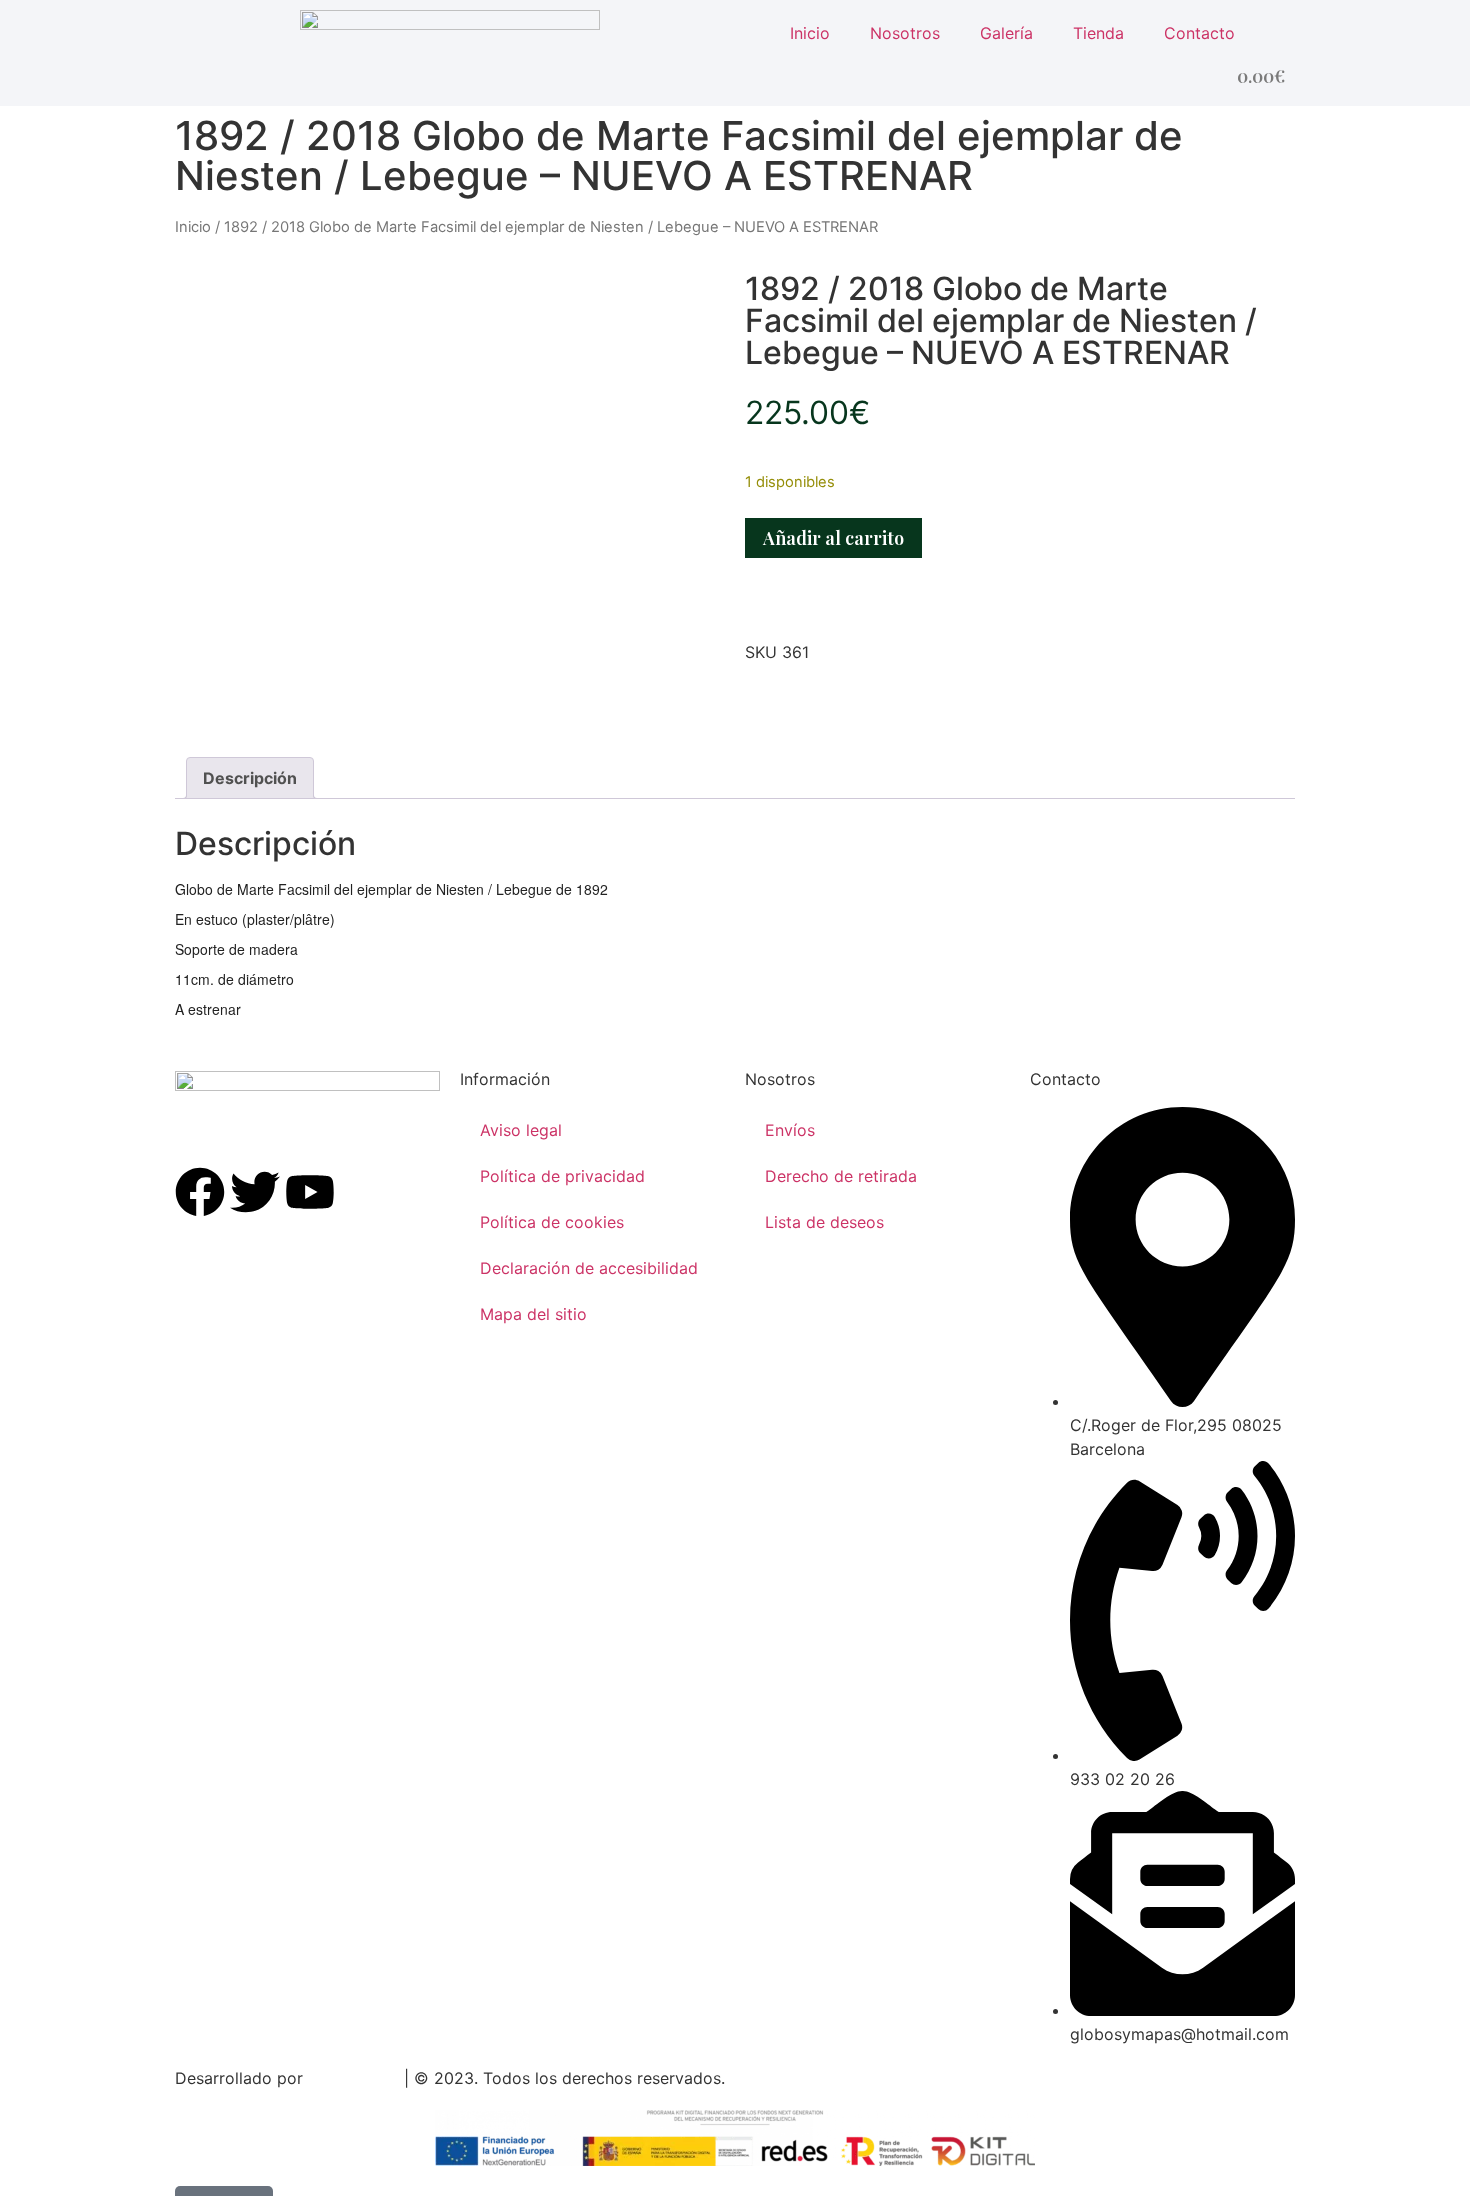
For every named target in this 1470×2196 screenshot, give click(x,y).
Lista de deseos (824, 1222)
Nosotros (905, 33)
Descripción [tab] (250, 778)
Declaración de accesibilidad (589, 1268)
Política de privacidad (562, 1176)
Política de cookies (552, 1222)
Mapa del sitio (533, 1314)
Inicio (810, 33)
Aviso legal (521, 1130)
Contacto (1199, 33)
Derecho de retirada (841, 1176)
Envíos (790, 1130)
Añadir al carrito (833, 538)
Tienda (1098, 33)
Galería (1006, 33)
